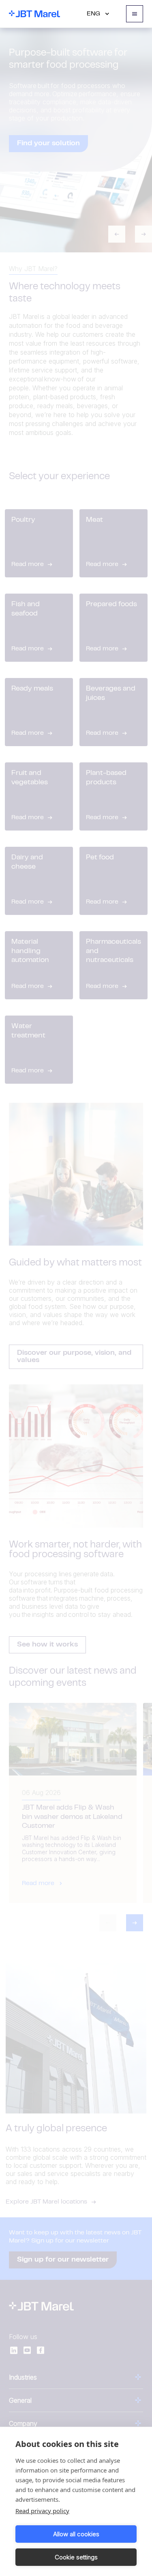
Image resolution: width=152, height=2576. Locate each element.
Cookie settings (76, 2557)
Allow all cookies (76, 2534)
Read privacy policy (42, 2511)
